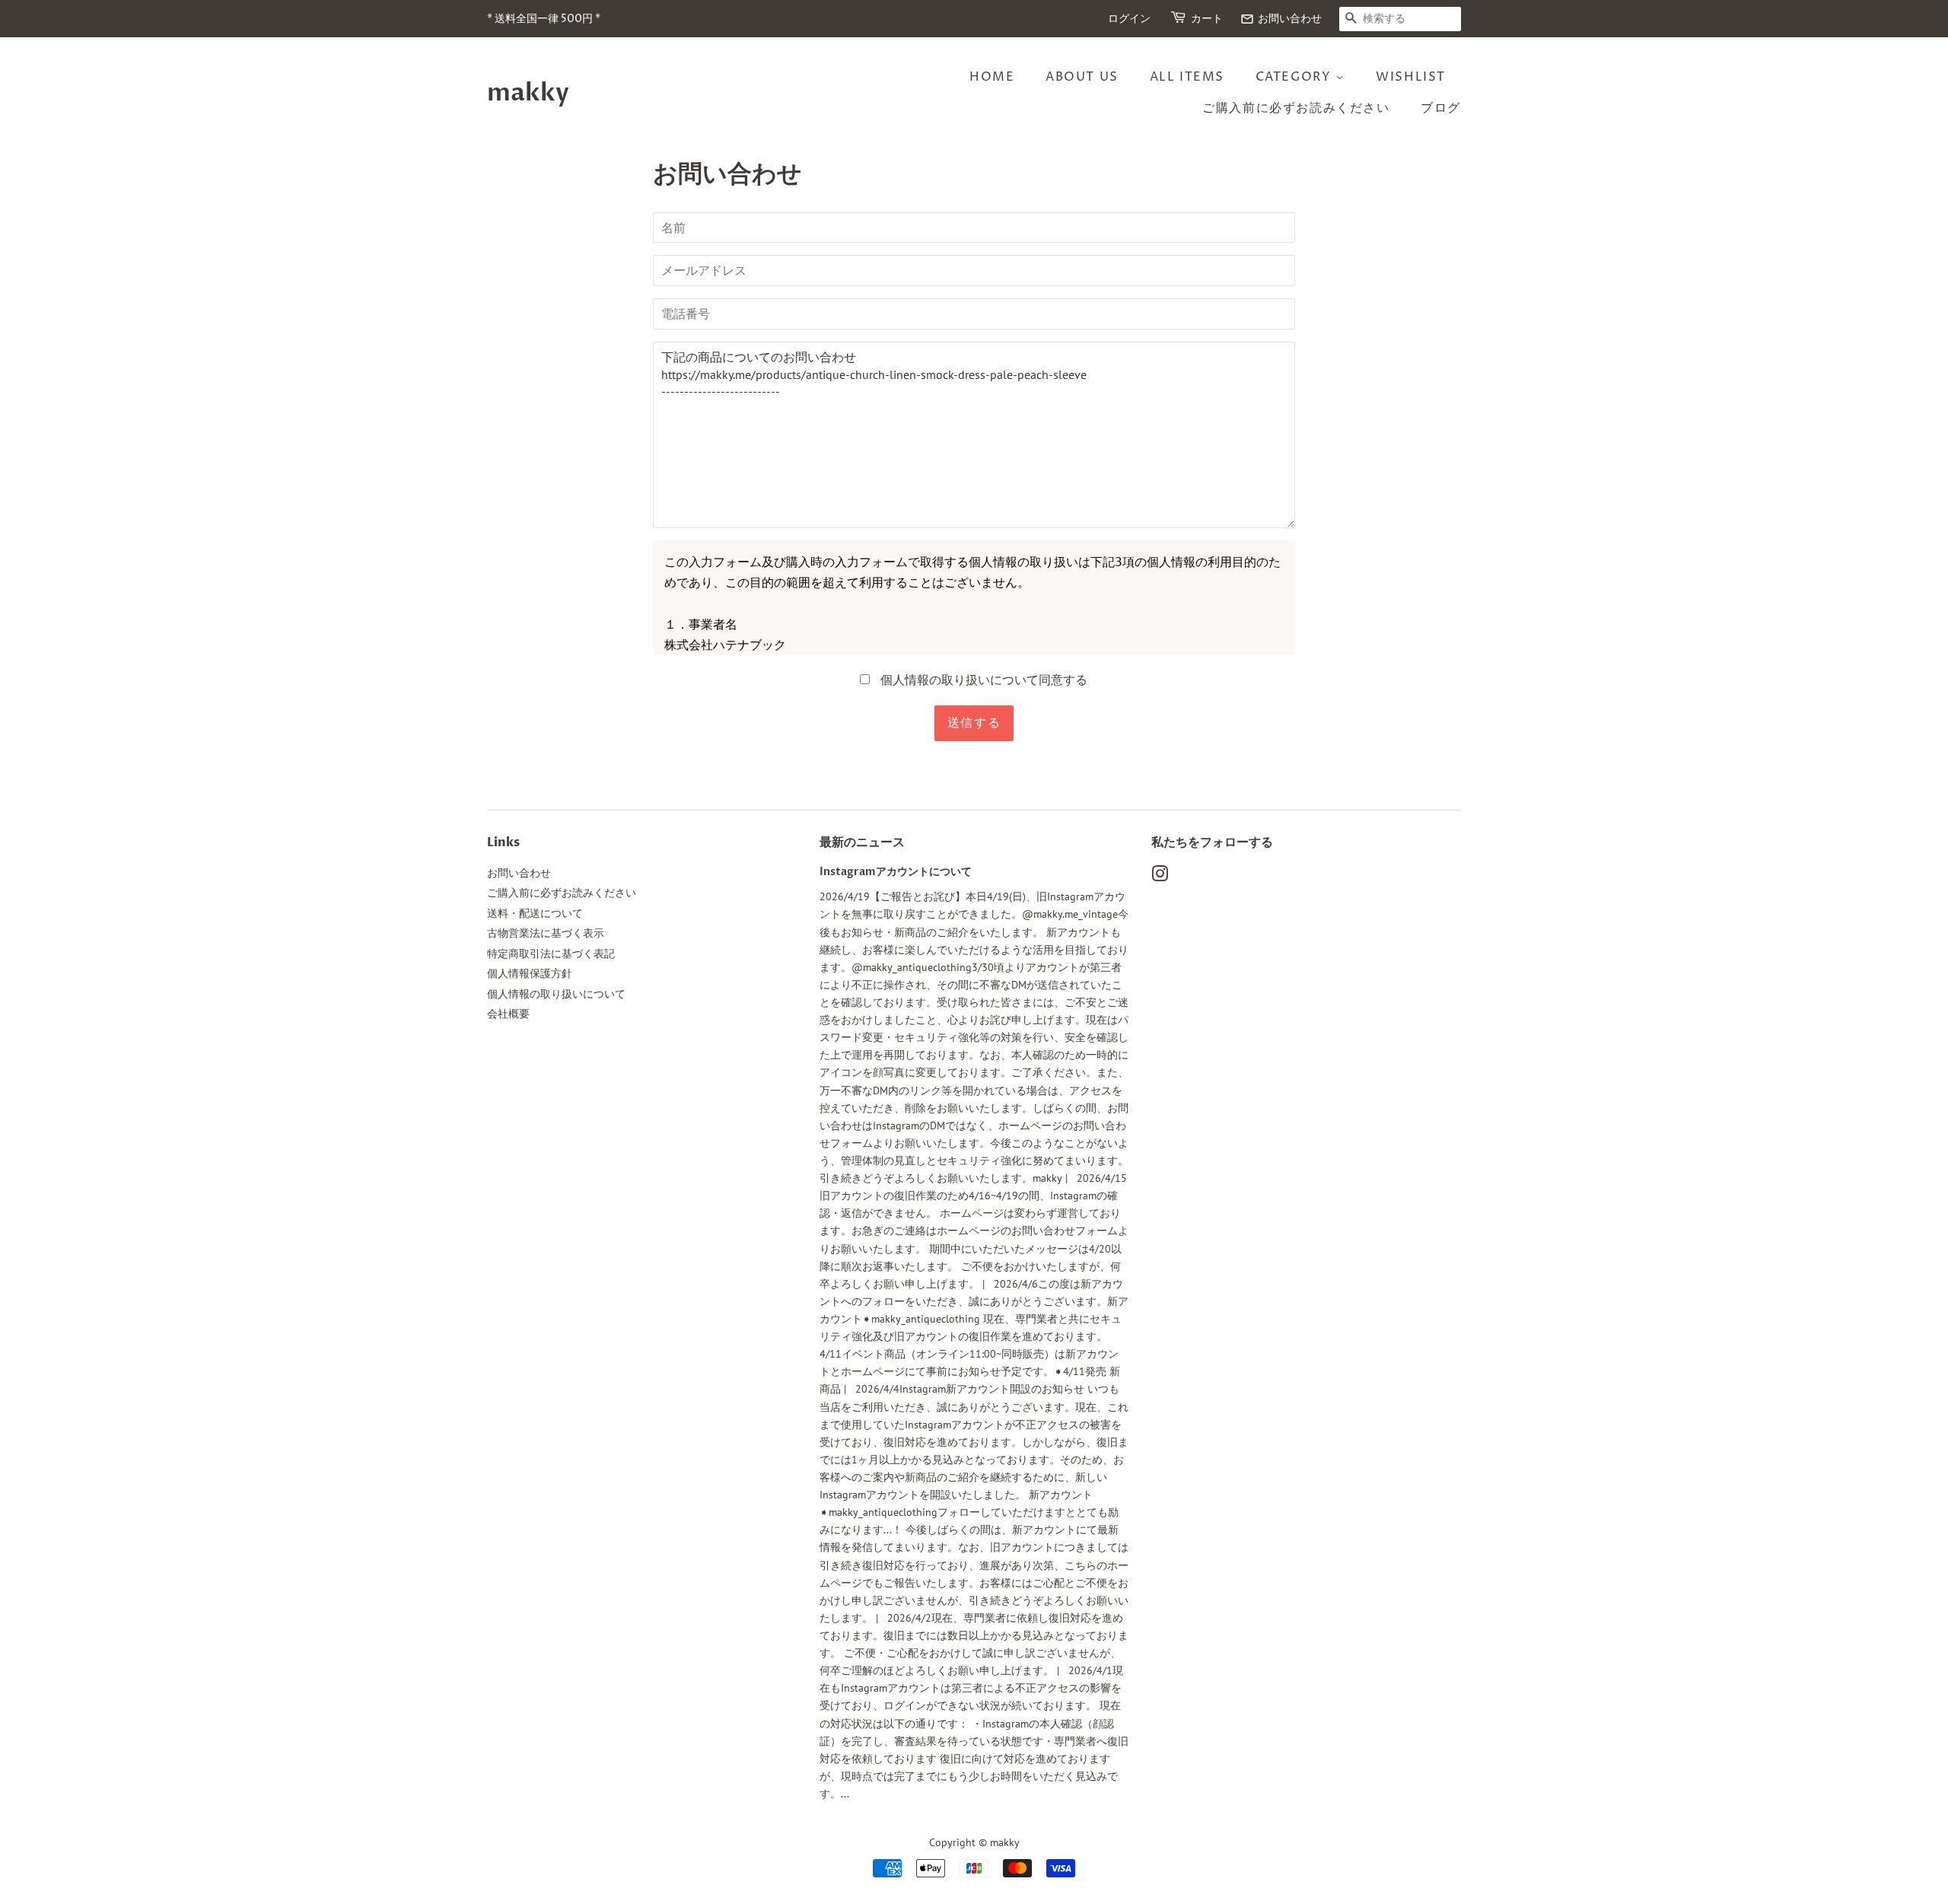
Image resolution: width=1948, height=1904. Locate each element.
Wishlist (1411, 77)
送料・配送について (535, 913)
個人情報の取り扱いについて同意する (982, 680)
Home (992, 77)
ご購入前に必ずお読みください (1296, 108)
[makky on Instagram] (1160, 877)
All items (1187, 77)
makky (528, 93)
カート (1207, 19)
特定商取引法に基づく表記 (551, 954)
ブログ (1441, 108)
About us (1082, 77)
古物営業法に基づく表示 (546, 933)
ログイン (1129, 19)
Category (1295, 77)
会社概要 (508, 1014)
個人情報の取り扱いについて (556, 994)
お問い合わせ (1281, 19)
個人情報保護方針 (530, 973)
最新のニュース (862, 842)
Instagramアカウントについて (896, 872)
